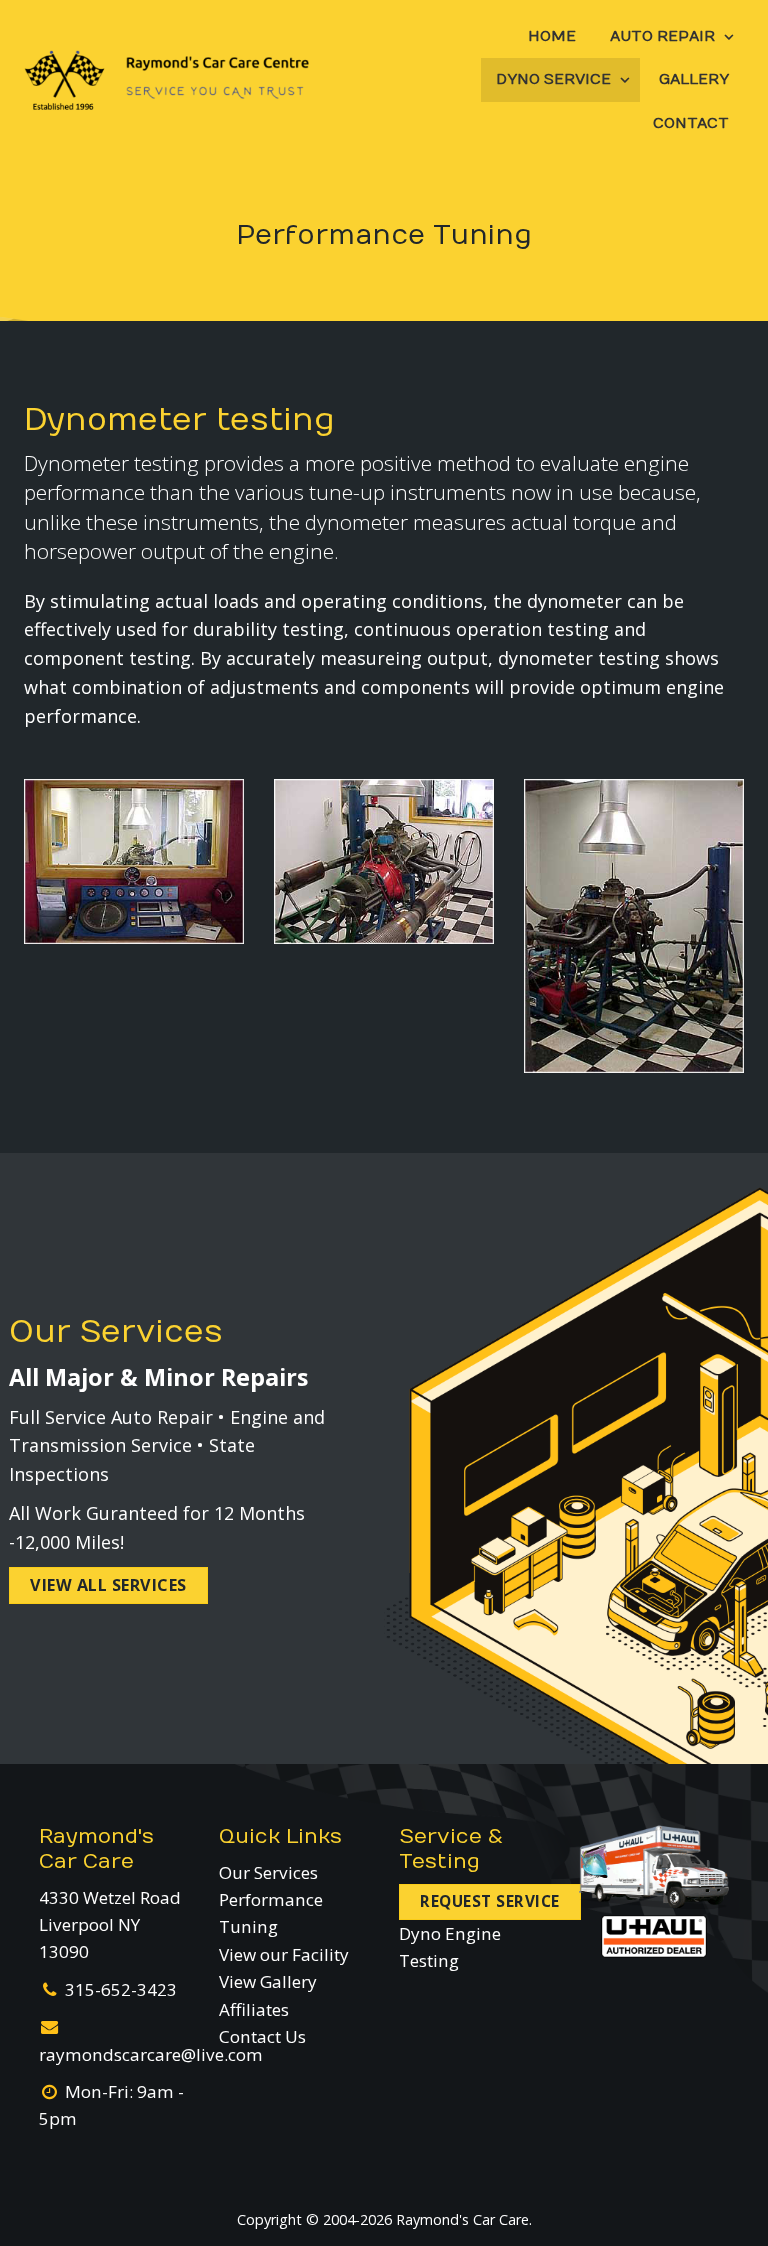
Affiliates (254, 2009)
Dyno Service (553, 79)
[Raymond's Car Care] (166, 80)
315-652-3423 (121, 1989)
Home (552, 36)
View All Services (108, 1585)
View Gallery (268, 1981)
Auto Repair (662, 36)
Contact (691, 123)
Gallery (694, 79)
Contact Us (262, 2036)
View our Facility (284, 1954)
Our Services (268, 1872)
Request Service (490, 1901)
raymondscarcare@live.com (151, 2054)
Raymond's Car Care (96, 1849)
